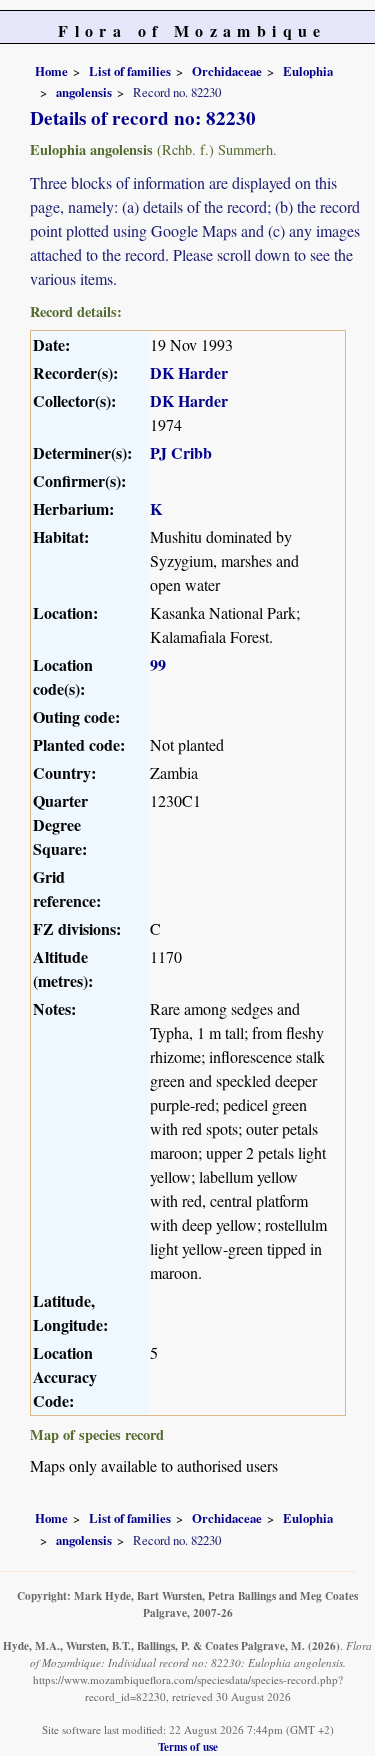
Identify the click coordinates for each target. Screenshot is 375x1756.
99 (158, 664)
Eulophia (308, 71)
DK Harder (189, 372)
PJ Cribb (181, 452)
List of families (130, 71)
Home (51, 71)
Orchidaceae (227, 71)
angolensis (84, 92)
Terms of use (188, 1746)
